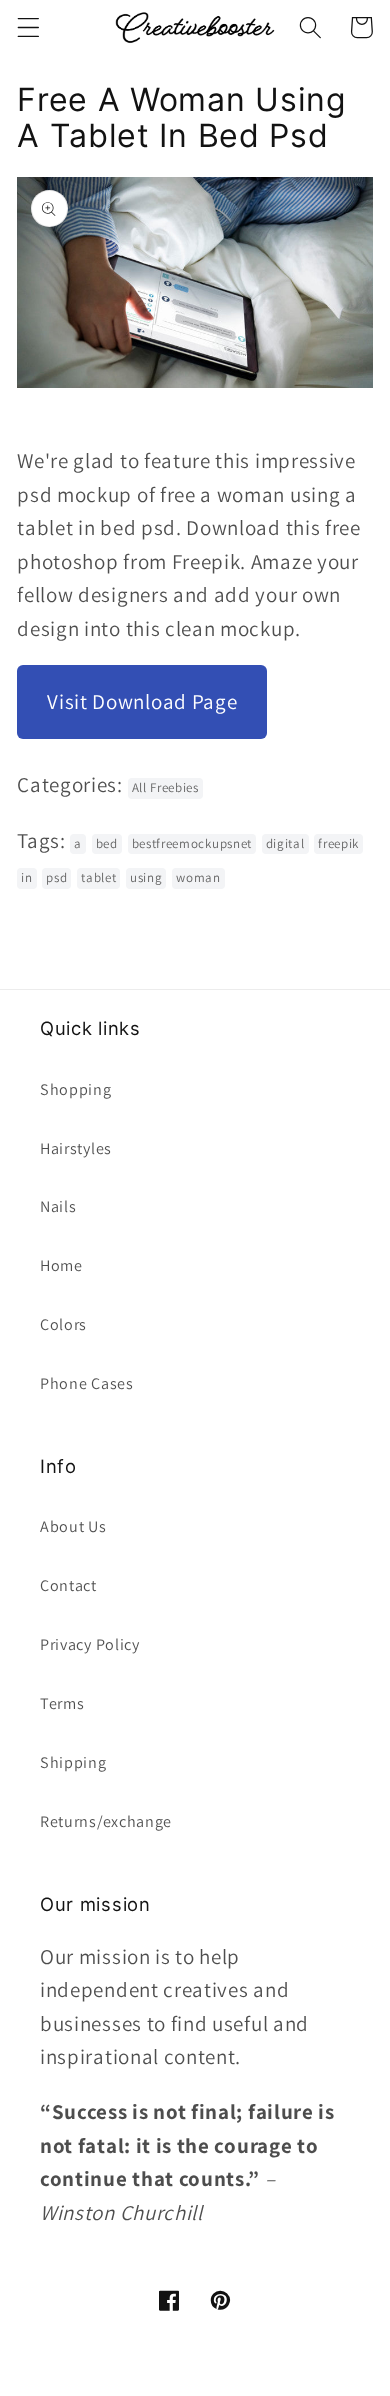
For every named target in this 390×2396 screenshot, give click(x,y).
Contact (68, 1585)
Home (61, 1265)
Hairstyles (76, 1148)
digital (285, 843)
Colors (63, 1324)
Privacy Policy (90, 1644)
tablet (98, 877)
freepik (338, 843)
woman (198, 877)
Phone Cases (87, 1383)
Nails (58, 1206)
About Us (73, 1526)
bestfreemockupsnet (192, 843)
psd (56, 877)
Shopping (76, 1089)
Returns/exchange (106, 1821)
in (26, 877)
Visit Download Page (142, 701)
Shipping (73, 1762)
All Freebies (165, 787)
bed (107, 843)
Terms (62, 1703)
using (146, 877)
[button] (28, 27)
